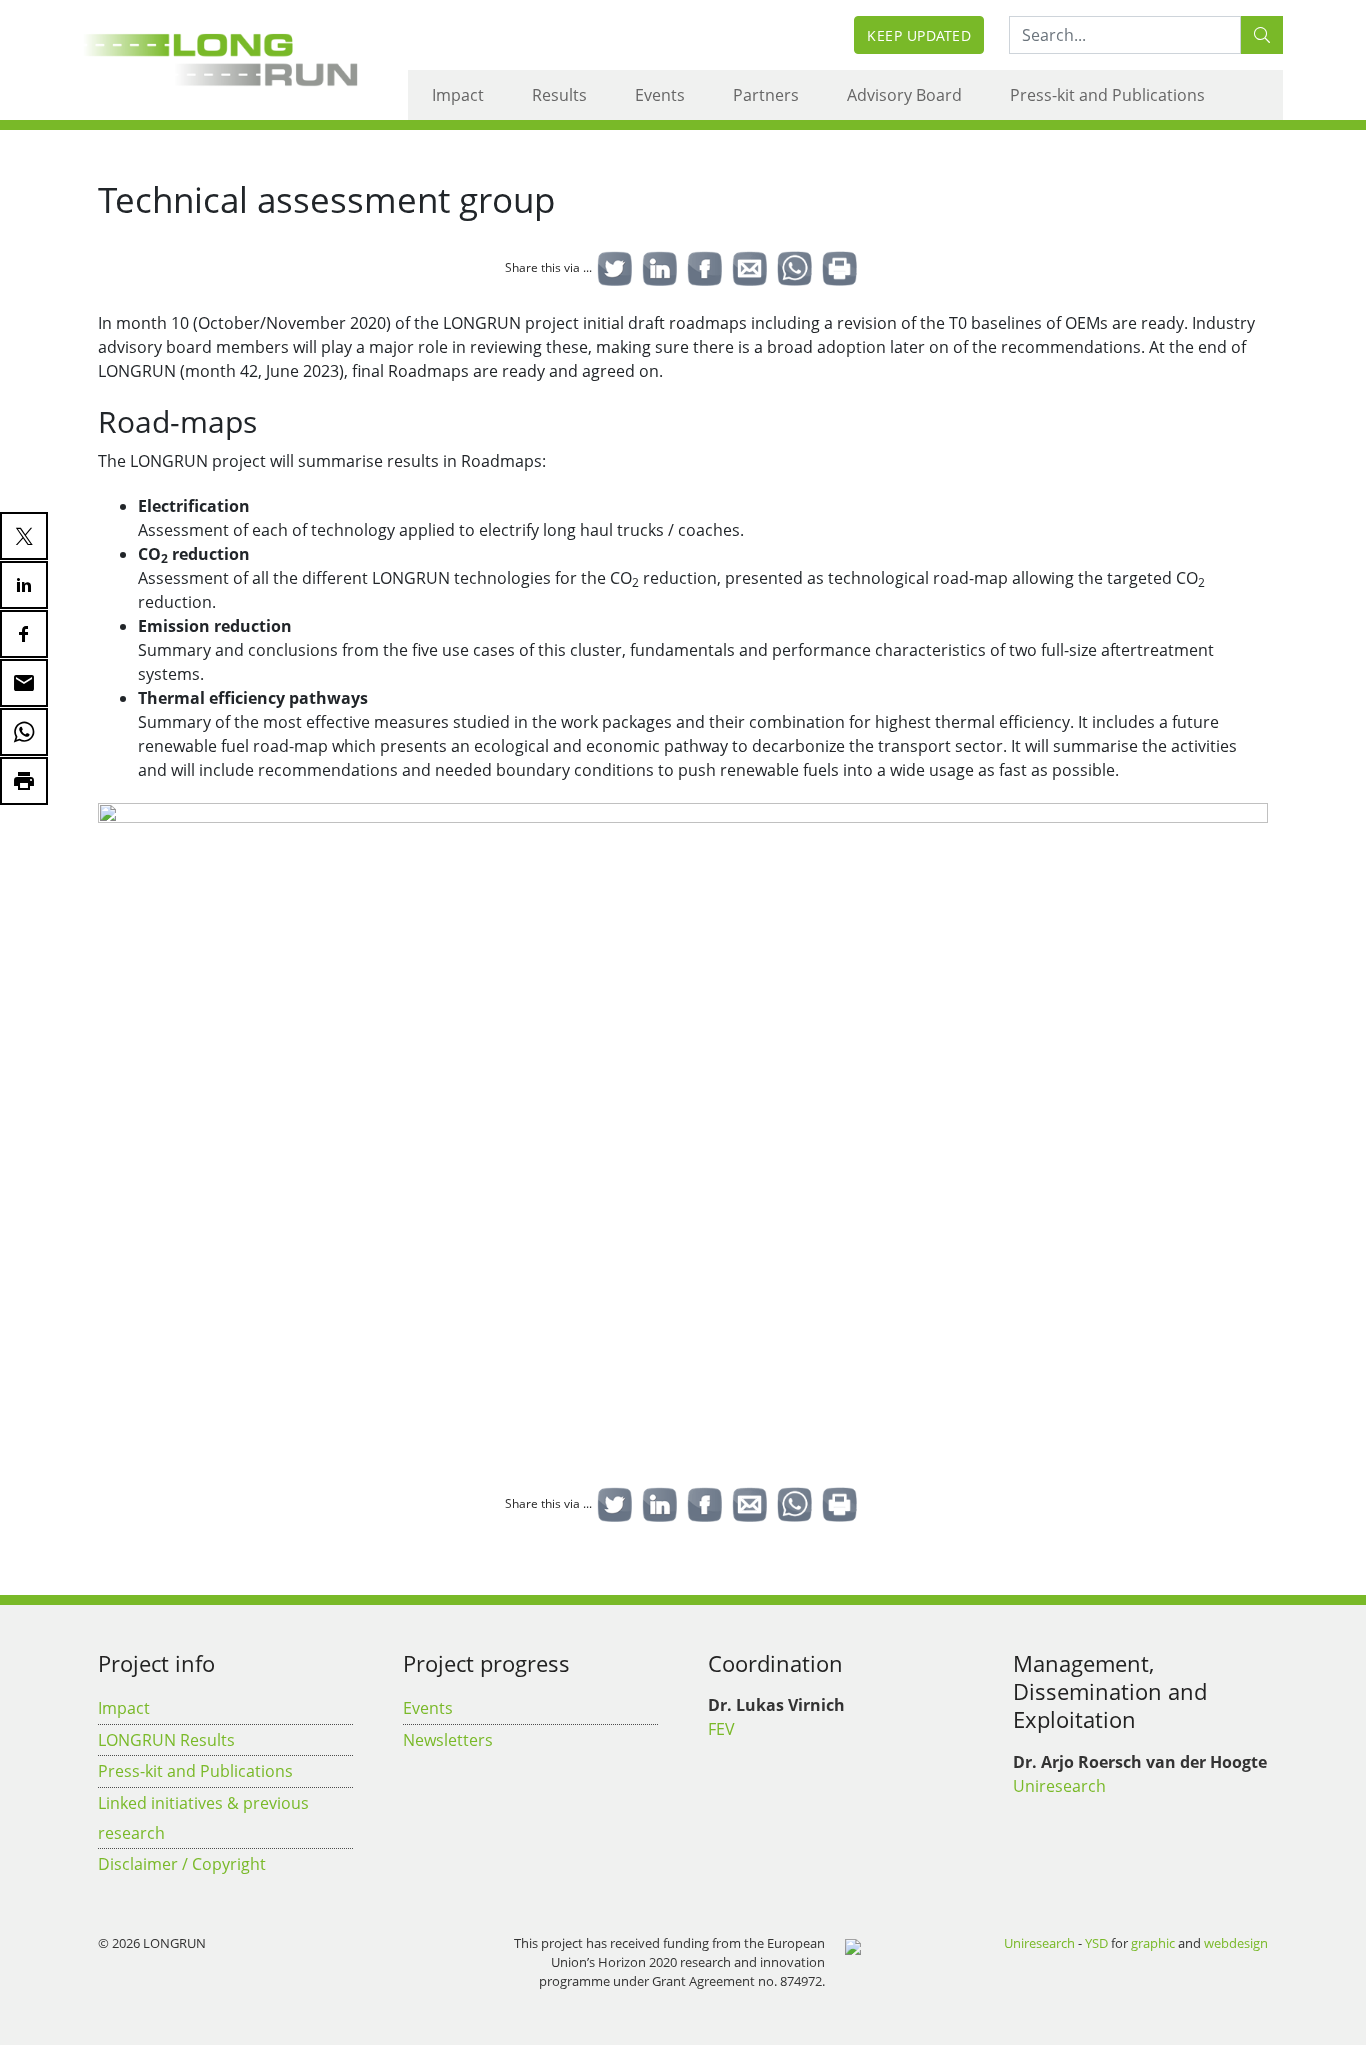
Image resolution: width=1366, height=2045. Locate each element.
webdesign (1236, 1943)
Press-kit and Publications (1107, 95)
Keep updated (919, 35)
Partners (766, 95)
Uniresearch (1059, 1786)
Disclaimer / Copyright (182, 1864)
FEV (721, 1729)
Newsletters (448, 1740)
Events (660, 95)
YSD (1096, 1943)
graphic (1153, 1943)
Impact (458, 95)
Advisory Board (904, 95)
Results (559, 95)
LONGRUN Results (166, 1740)
